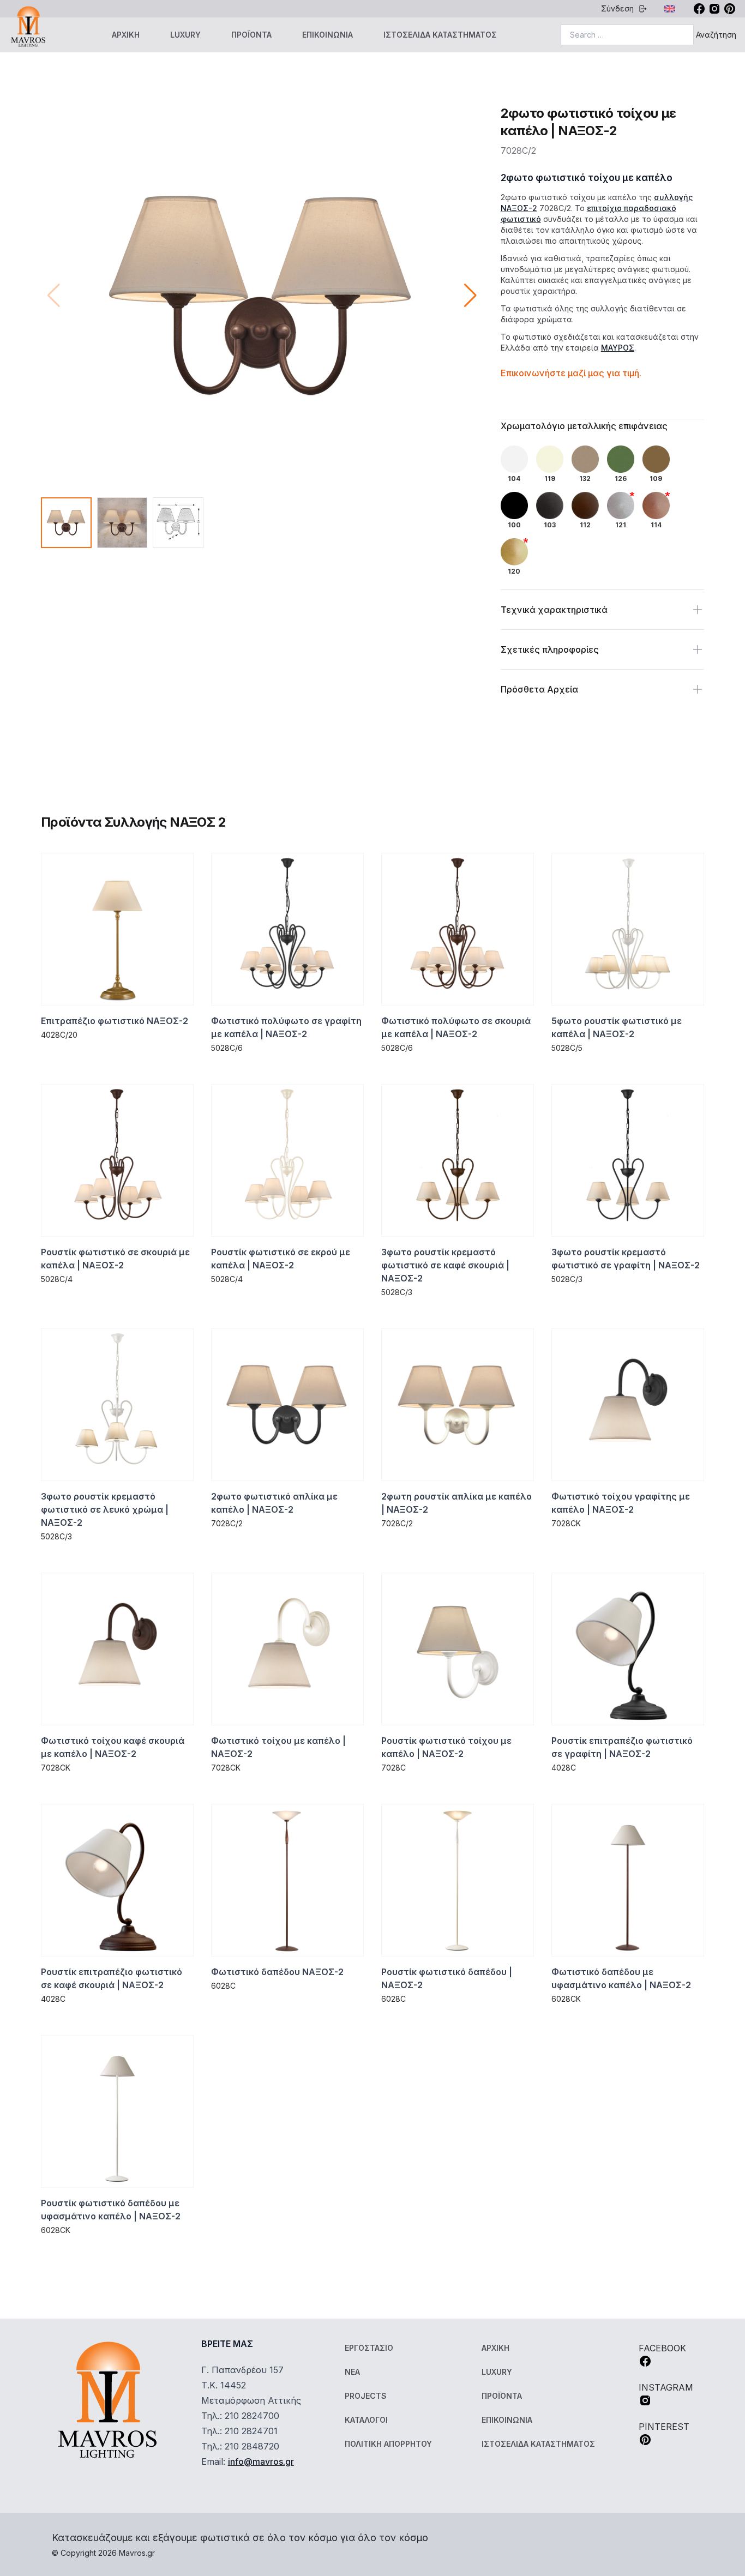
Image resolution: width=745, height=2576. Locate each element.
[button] (470, 296)
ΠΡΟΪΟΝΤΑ (251, 35)
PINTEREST (664, 2427)
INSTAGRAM (666, 2387)
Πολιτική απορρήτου (388, 2444)
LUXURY (185, 35)
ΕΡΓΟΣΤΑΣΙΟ (369, 2348)
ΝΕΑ (352, 2372)
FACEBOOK (662, 2348)
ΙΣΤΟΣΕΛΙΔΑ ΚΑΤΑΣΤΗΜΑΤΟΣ (440, 35)
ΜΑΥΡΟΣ (618, 348)
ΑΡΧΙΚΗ (126, 35)
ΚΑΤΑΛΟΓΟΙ (366, 2420)
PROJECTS (366, 2396)
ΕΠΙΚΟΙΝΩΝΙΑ (328, 35)
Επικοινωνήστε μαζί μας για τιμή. (571, 373)
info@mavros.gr (261, 2461)
